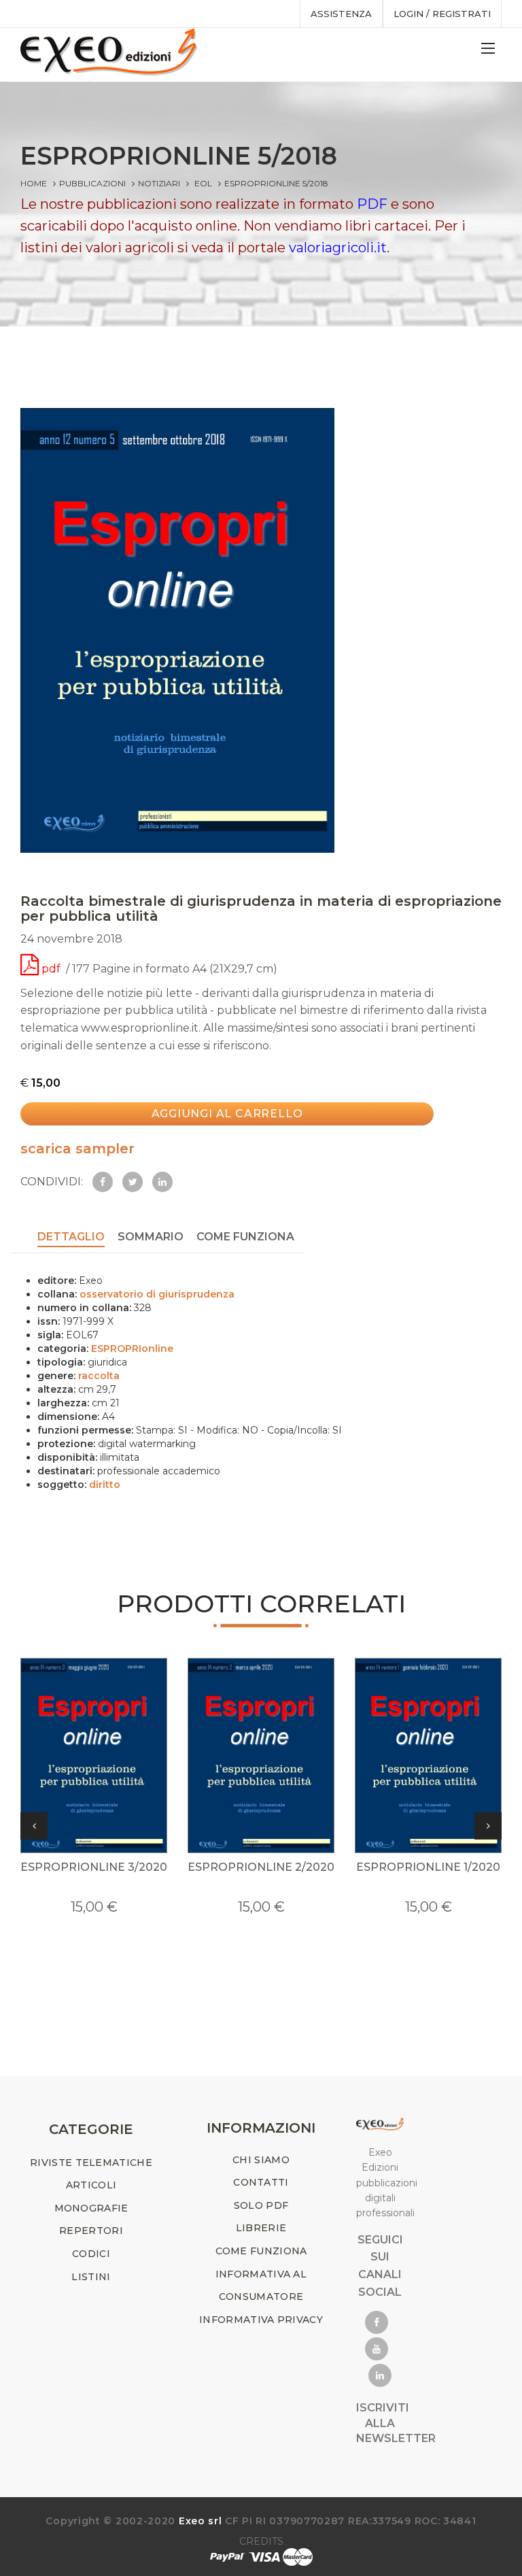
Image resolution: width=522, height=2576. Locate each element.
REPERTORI (91, 2231)
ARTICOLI (91, 2185)
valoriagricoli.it (338, 248)
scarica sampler (77, 1149)
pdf (51, 969)
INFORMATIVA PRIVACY (261, 2320)
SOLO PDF (261, 2205)
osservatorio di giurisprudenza (157, 1294)
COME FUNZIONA (261, 2251)
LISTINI (91, 2277)
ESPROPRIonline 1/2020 (428, 1867)
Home (34, 183)
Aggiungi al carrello (227, 1114)
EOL (203, 183)
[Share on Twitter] (133, 1182)
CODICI (91, 2254)
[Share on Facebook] (103, 1182)
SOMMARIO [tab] (151, 1237)
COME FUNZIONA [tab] (245, 1237)
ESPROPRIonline (132, 1349)
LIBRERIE (261, 2228)
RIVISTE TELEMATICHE (91, 2163)
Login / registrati (442, 14)
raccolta (99, 1376)
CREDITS (261, 2541)
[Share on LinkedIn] (162, 1182)
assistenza (341, 14)
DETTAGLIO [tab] (71, 1237)
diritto (105, 1485)
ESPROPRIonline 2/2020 (261, 1867)
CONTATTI (261, 2182)
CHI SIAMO (261, 2160)
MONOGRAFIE (91, 2208)
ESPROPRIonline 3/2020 (94, 1867)
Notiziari (159, 183)
